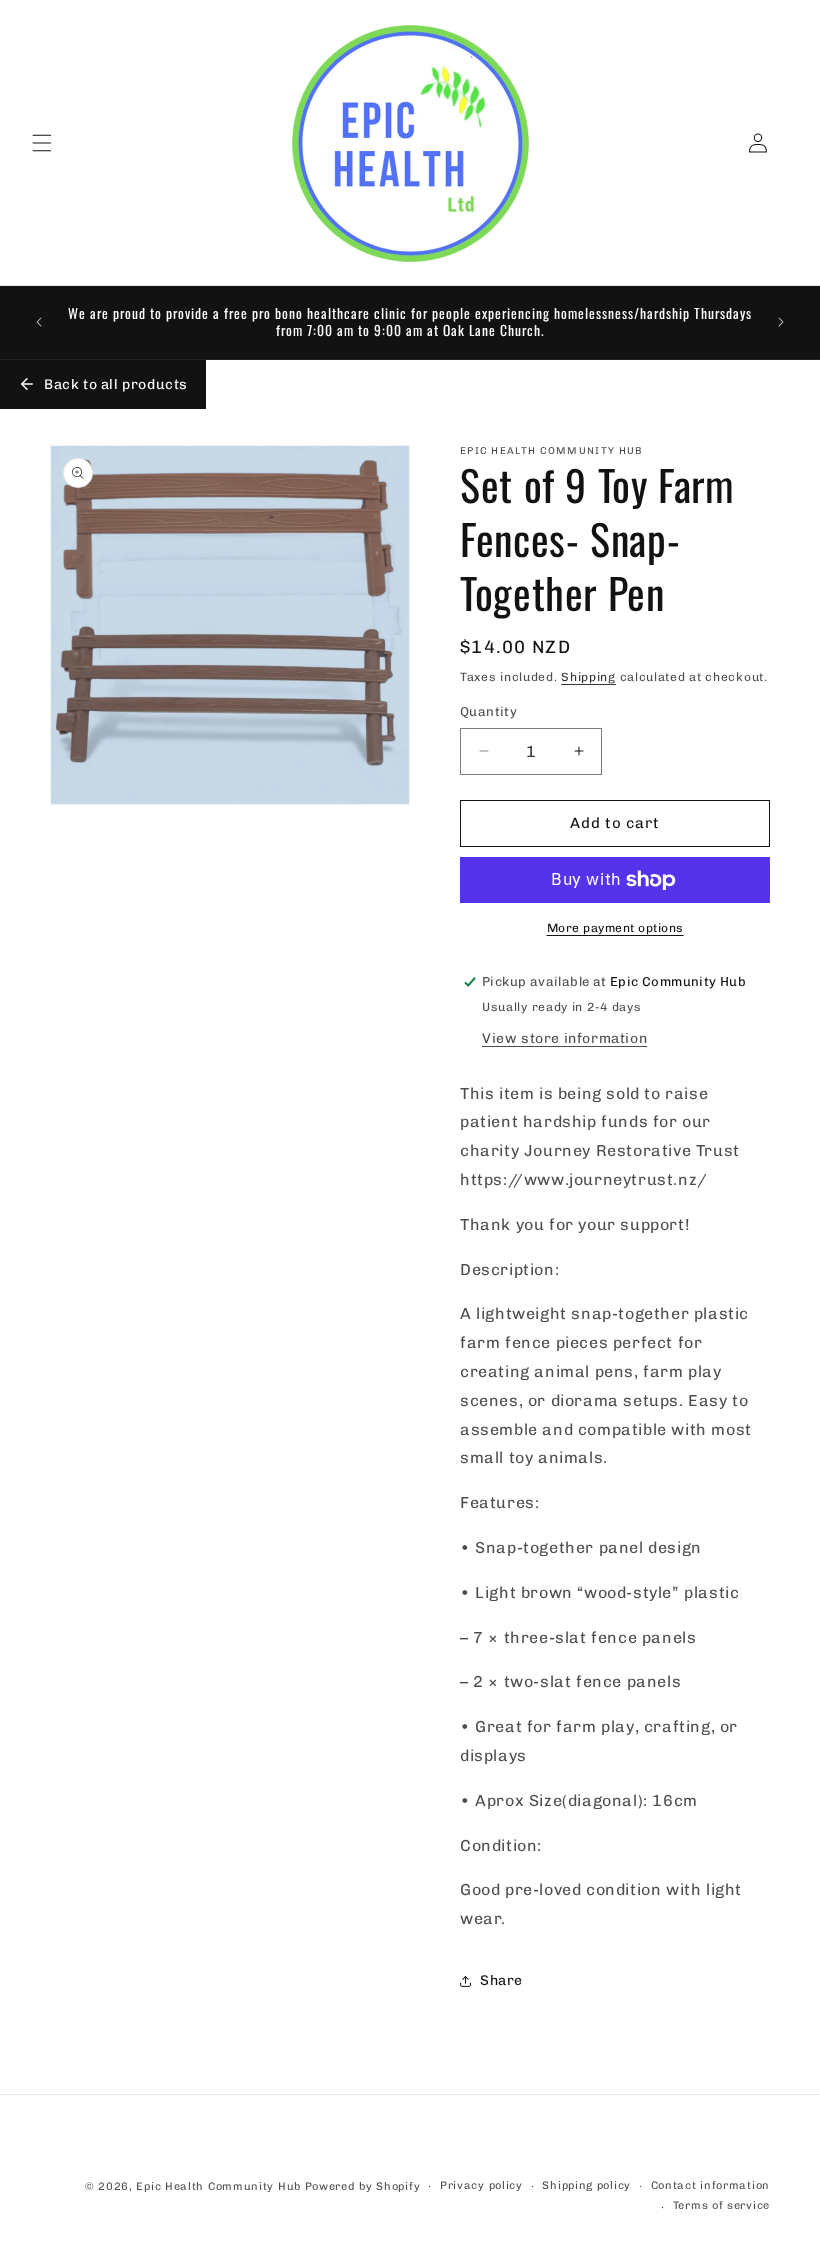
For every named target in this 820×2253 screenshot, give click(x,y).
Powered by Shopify (363, 2186)
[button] (42, 143)
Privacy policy (481, 2185)
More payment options (615, 928)
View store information (564, 1038)
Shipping (588, 677)
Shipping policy (586, 2185)
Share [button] (501, 1980)
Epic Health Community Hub (218, 2186)
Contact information (710, 2185)
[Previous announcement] (39, 322)
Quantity (488, 711)
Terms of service (721, 2205)
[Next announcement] (781, 322)
